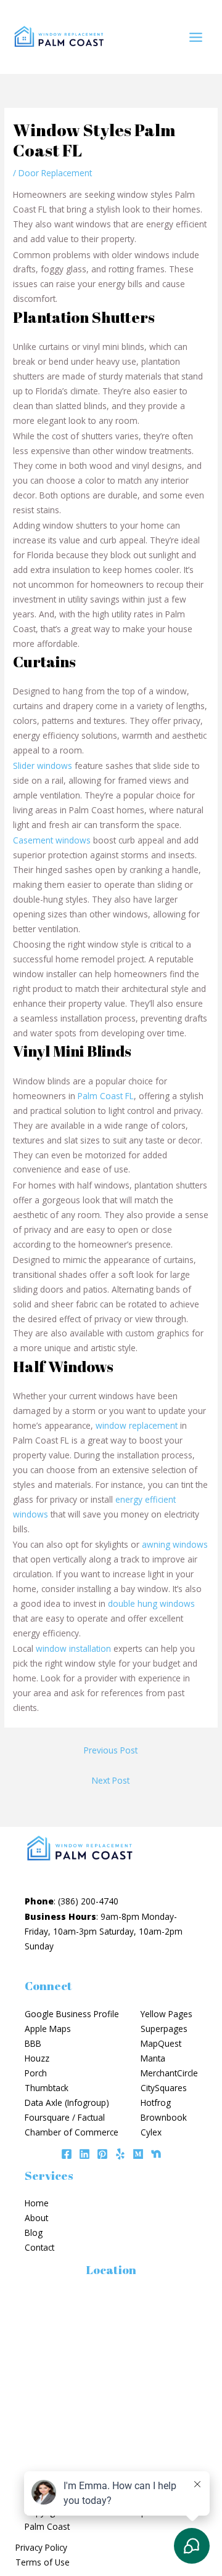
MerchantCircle (169, 2073)
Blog (34, 2233)
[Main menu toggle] (196, 37)
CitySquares (164, 2088)
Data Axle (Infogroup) (67, 2103)
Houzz (37, 2058)
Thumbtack (47, 2088)
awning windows (175, 1544)
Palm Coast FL (106, 1096)
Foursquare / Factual (65, 2117)
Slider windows (43, 766)
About (36, 2218)
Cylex (151, 2132)
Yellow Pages (166, 2014)
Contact (39, 2247)
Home (37, 2203)
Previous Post (111, 1750)
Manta (153, 2058)
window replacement (137, 1425)
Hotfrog (156, 2103)
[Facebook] (67, 2154)
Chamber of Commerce (72, 2132)
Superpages (164, 2029)
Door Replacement (55, 173)
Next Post (111, 1780)
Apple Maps (48, 2029)
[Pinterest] (102, 2154)
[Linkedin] (84, 2154)
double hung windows (151, 1603)
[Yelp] (120, 2154)
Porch (36, 2073)
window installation (73, 1648)
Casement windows (52, 840)
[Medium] (138, 2154)
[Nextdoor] (156, 2154)
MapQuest (161, 2043)
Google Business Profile (72, 2014)
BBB (33, 2043)
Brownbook (164, 2117)
